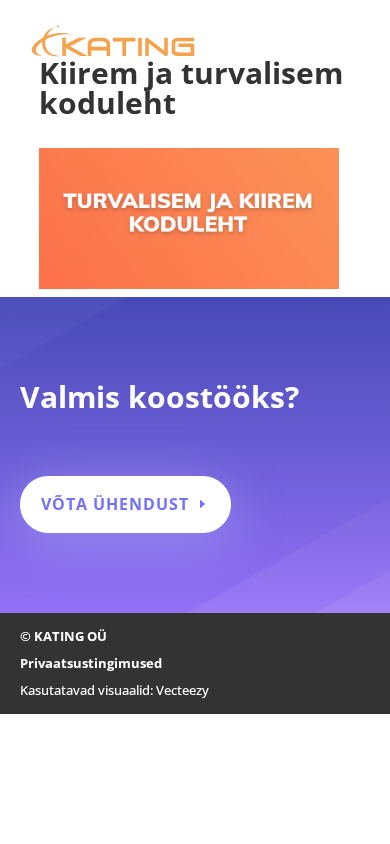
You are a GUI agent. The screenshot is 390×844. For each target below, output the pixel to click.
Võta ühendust (115, 504)
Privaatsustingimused (91, 663)
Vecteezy (182, 690)
